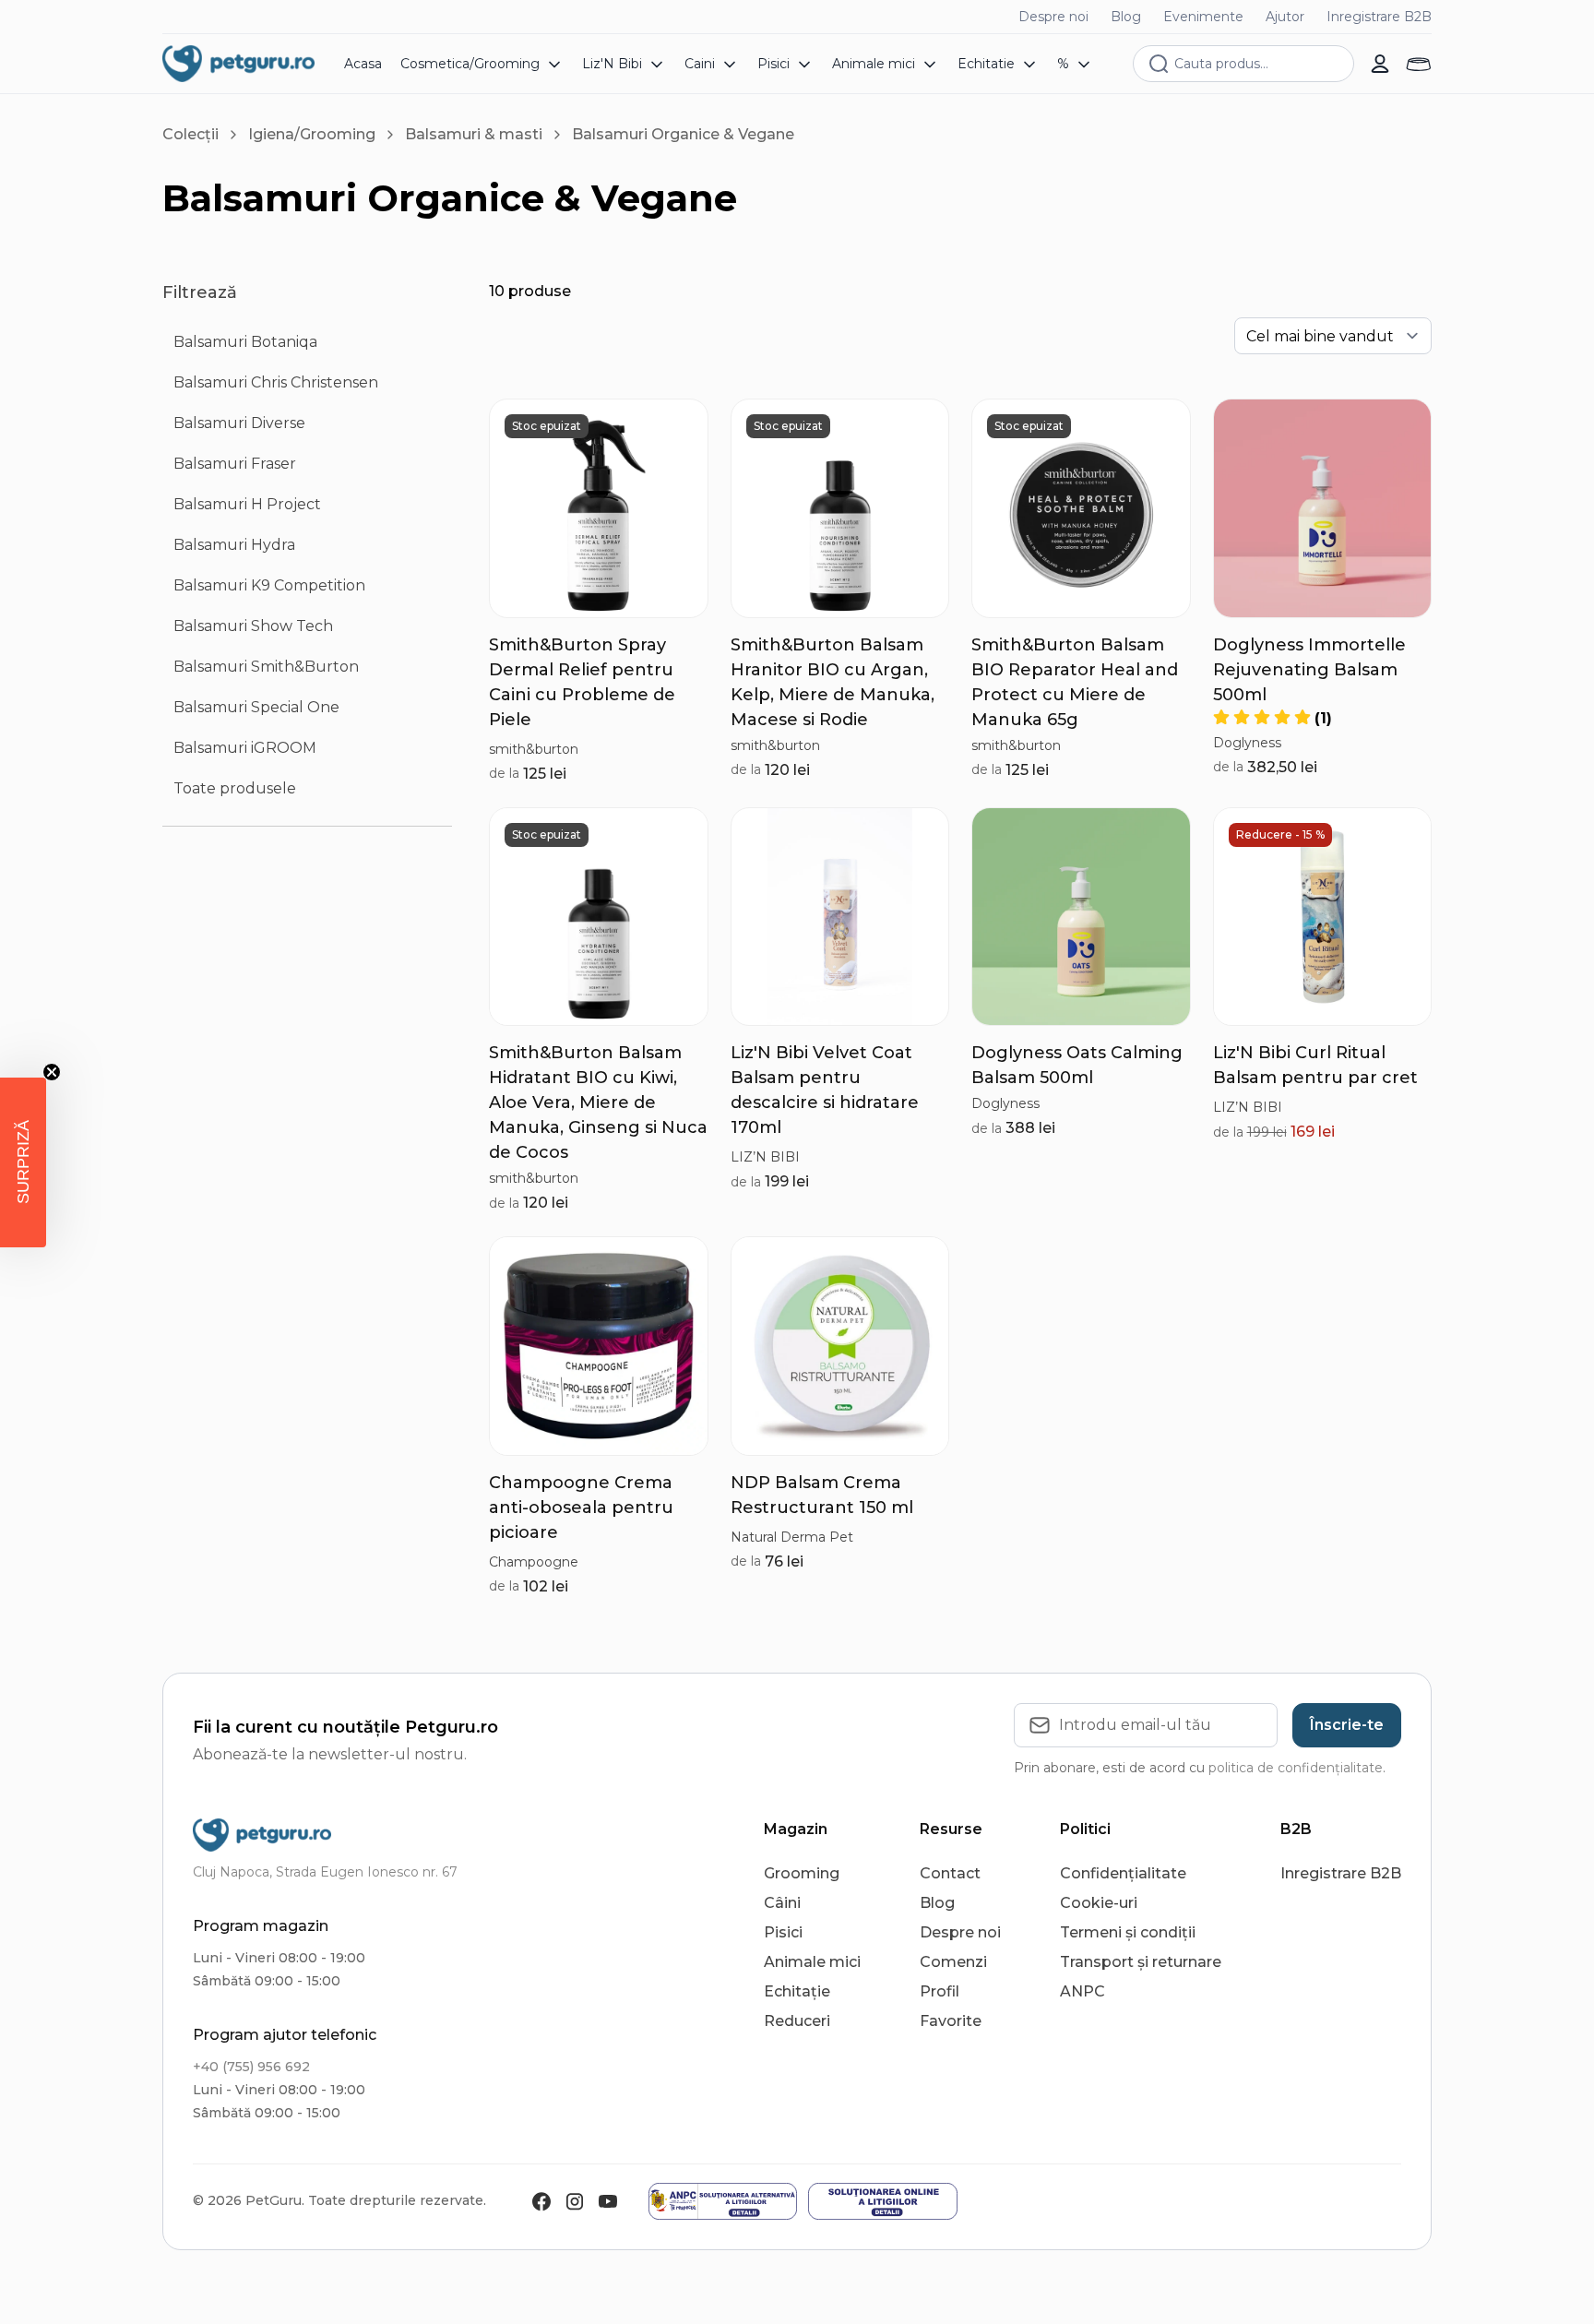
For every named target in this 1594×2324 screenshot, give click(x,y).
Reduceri (797, 2021)
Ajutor (1285, 17)
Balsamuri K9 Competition (269, 585)
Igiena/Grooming (312, 134)
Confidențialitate (1123, 1873)
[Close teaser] (52, 1072)
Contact (950, 1873)
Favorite (951, 2021)
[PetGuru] (238, 64)
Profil (940, 1991)
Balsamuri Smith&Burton (266, 667)
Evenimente (1203, 17)
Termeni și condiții (1128, 1932)
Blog (1126, 17)
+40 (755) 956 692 (251, 2067)
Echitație (797, 1991)
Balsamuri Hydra (234, 545)
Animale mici (812, 1962)
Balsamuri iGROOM (245, 748)
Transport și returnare (1141, 1962)
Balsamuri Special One (256, 707)
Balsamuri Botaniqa (245, 342)
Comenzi (953, 1962)
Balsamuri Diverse (239, 423)
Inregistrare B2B (1379, 17)
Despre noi (1053, 17)
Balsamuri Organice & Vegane (683, 134)
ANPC (1082, 1991)
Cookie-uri (1099, 1903)
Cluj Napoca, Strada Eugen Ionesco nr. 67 (325, 1872)
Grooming (802, 1873)
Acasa (363, 64)
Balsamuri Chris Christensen (276, 382)
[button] (23, 1162)
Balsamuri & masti (474, 134)
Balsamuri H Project (247, 504)
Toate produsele (235, 788)
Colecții (190, 134)
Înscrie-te (1347, 1725)
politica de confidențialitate (1296, 1768)
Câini (782, 1903)
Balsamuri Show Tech (253, 626)
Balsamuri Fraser (235, 464)
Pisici (783, 1932)
